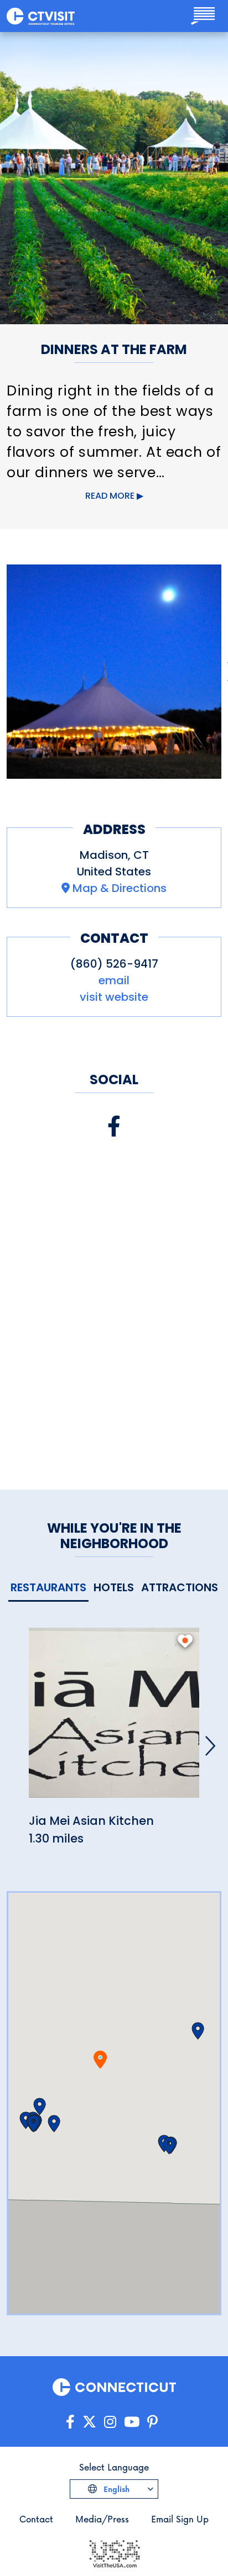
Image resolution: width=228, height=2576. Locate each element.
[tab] (48, 1588)
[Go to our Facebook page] (70, 2422)
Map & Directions (120, 888)
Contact (36, 2519)
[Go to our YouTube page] (132, 2422)
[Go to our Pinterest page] (152, 2422)
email (114, 980)
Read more (110, 496)
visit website (114, 997)
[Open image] (114, 672)
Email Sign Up (180, 2519)
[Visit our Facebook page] (114, 1126)
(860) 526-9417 (114, 964)
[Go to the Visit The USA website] (114, 2553)
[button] (40, 2107)
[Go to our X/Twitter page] (89, 2422)
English (115, 2489)
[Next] (210, 1746)
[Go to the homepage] (41, 16)
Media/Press (102, 2519)
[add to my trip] (185, 1641)
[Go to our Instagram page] (110, 2422)
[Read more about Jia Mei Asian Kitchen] (114, 1719)
